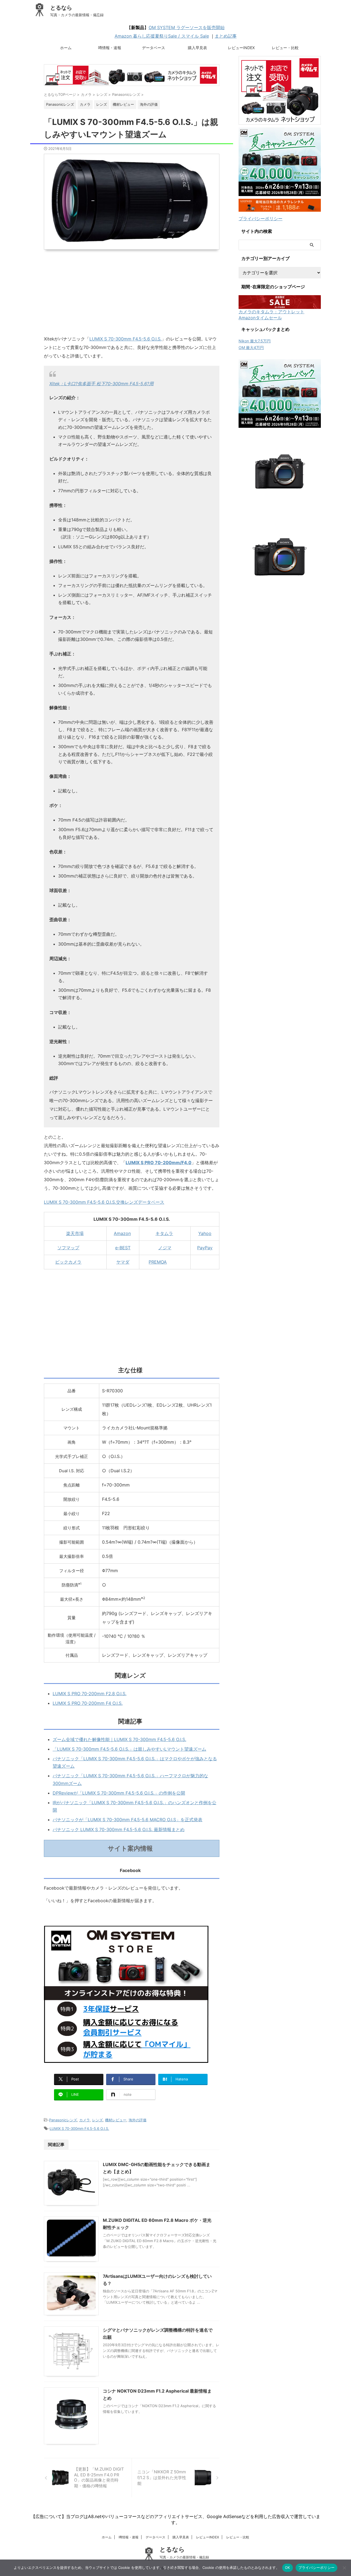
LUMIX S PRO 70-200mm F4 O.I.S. (88, 1703)
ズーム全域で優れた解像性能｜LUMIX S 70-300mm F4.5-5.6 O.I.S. (119, 1739)
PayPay (205, 1248)
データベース (154, 48)
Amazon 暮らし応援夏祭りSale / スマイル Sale (162, 36)
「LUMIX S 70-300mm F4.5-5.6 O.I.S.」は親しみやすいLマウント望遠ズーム (129, 1749)
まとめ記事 (226, 36)
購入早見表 (197, 48)
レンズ (97, 2120)
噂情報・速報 (110, 48)
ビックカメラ (68, 1262)
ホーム (66, 48)
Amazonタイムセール (260, 318)
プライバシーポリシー (261, 219)
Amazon (122, 1233)
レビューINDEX (241, 48)
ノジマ (165, 1248)
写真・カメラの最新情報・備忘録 (184, 2557)
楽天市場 (75, 1233)
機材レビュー (116, 2120)
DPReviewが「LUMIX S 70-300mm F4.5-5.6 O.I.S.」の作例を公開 (119, 1793)
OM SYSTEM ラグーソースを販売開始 (187, 27)
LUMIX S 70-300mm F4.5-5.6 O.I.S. (125, 339)
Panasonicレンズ (63, 2120)
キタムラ (164, 1233)
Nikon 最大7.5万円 (255, 341)
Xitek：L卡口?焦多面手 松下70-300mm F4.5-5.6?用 (101, 384)
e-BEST (123, 1248)
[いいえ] (344, 2568)
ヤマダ (123, 1262)
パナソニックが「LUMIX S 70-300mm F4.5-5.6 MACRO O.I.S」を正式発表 (128, 1820)
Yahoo (205, 1233)
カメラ (85, 2120)
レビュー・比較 (285, 48)
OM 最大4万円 (251, 347)
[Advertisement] (132, 296)
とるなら (61, 8)
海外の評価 (138, 2120)
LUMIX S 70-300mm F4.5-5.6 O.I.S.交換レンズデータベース (104, 1202)
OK (288, 2567)
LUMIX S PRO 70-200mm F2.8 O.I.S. (90, 1694)
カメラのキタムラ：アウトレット (271, 312)
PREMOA (158, 1262)
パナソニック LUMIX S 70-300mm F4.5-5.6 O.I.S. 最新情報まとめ (119, 1829)
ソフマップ (68, 1248)
